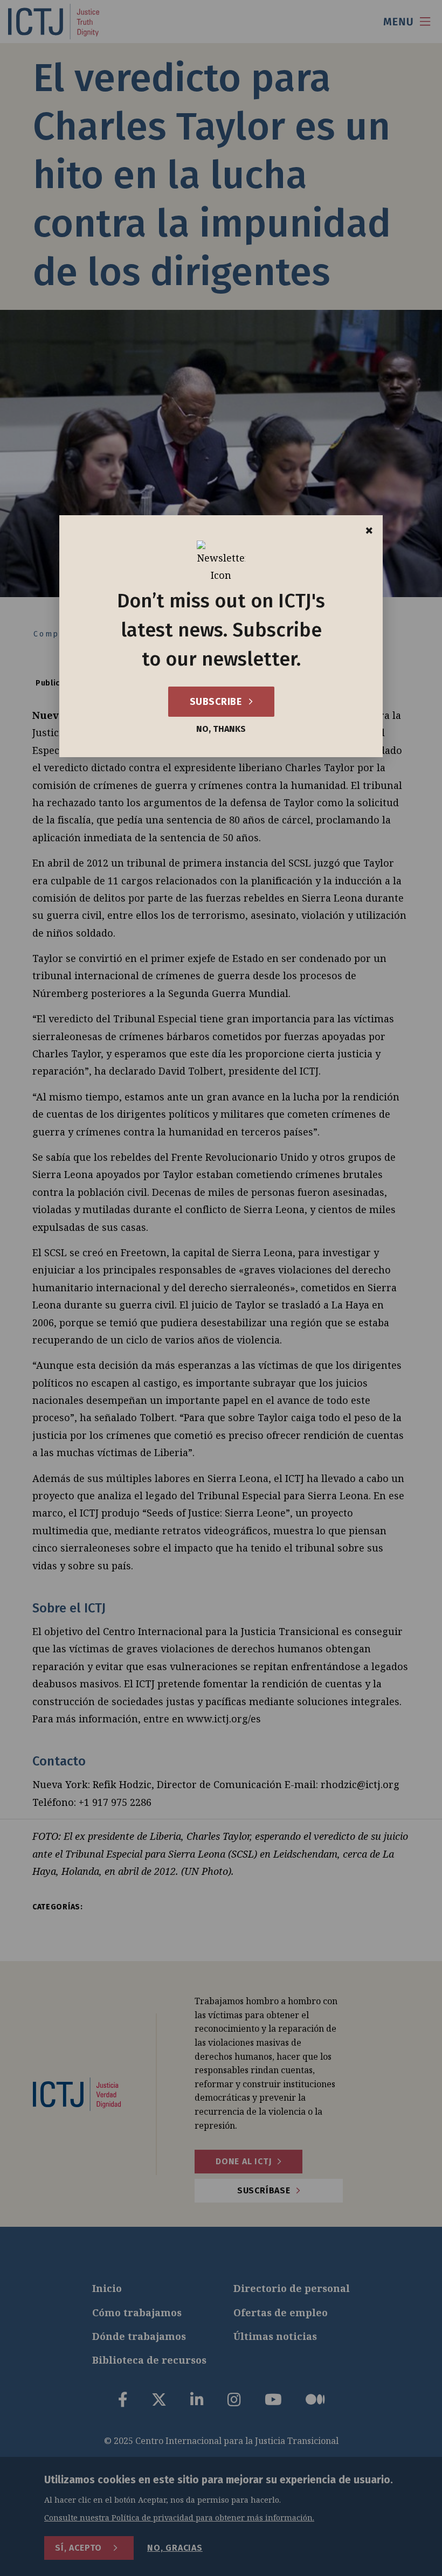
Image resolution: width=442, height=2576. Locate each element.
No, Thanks (221, 729)
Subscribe (217, 702)
